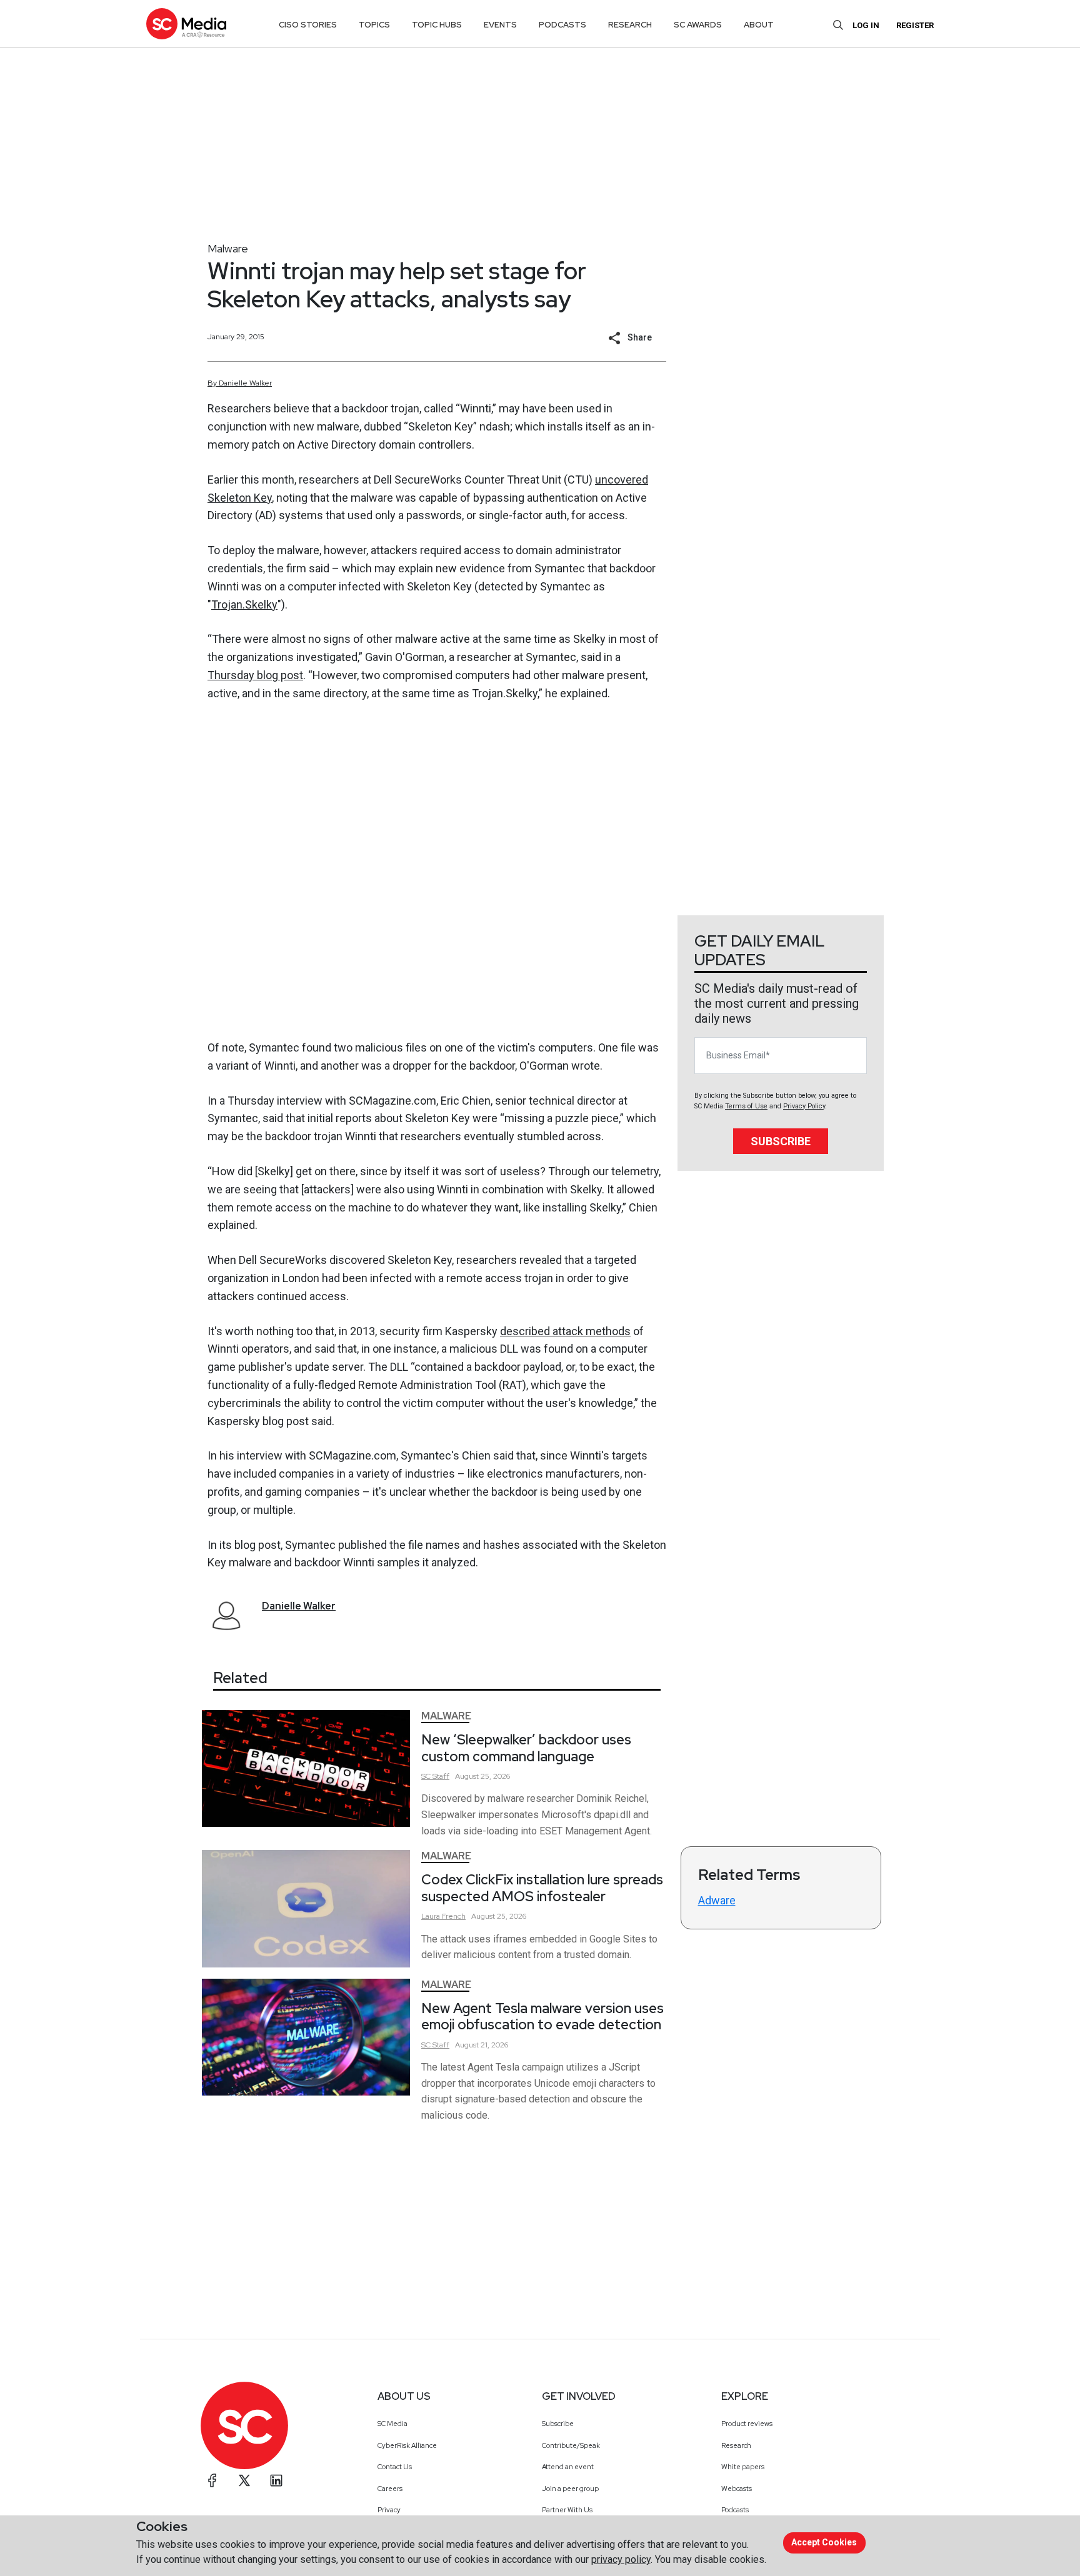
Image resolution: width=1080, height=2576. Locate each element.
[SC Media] (186, 23)
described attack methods (565, 1331)
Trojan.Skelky (244, 604)
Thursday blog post (255, 675)
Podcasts (735, 2510)
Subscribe (781, 1141)
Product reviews (747, 2424)
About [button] (759, 25)
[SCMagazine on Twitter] (244, 2480)
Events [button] (500, 25)
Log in (866, 25)
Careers (390, 2489)
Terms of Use (746, 1106)
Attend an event (568, 2467)
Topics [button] (374, 25)
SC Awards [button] (698, 25)
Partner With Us (567, 2510)
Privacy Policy (804, 1106)
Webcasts (737, 2489)
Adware (717, 1900)
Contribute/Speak (571, 2445)
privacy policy (621, 2559)
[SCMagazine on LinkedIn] (276, 2480)
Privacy (389, 2510)
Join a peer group (570, 2489)
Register (915, 25)
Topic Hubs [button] (437, 25)
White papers (743, 2467)
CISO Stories (308, 25)
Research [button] (630, 25)
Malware (228, 248)
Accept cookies (824, 2542)
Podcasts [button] (562, 25)
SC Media (392, 2424)
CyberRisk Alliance (407, 2445)
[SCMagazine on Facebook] (212, 2480)
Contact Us (395, 2467)
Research (736, 2445)
